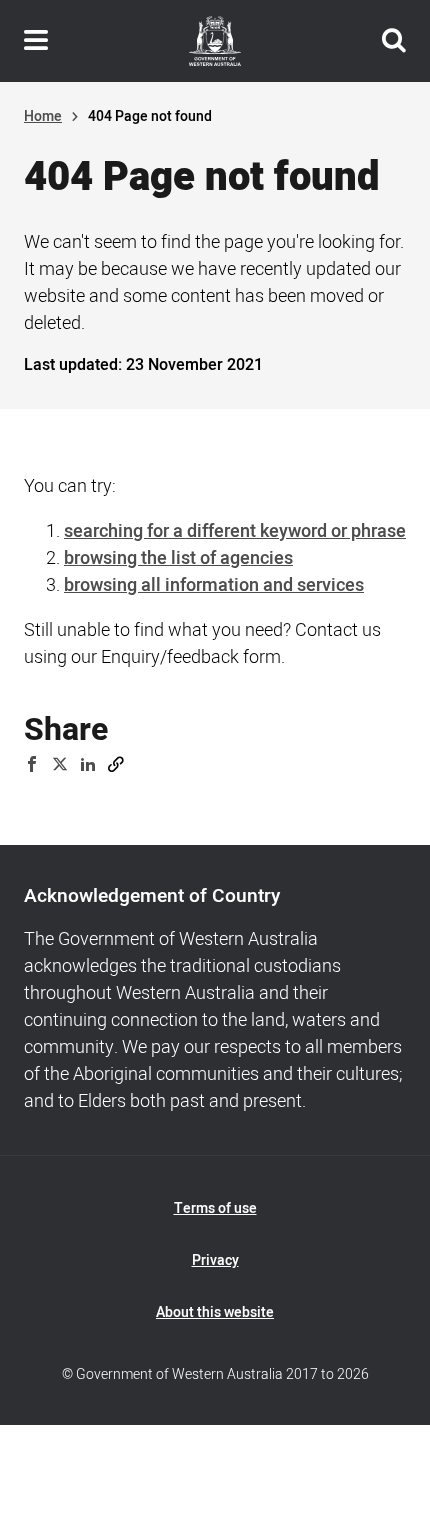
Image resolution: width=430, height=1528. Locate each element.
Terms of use (215, 1208)
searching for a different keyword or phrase (235, 531)
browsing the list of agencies (178, 558)
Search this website (394, 41)
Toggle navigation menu (36, 41)
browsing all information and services (214, 585)
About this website (215, 1312)
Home (43, 116)
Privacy (215, 1260)
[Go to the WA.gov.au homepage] (215, 41)
